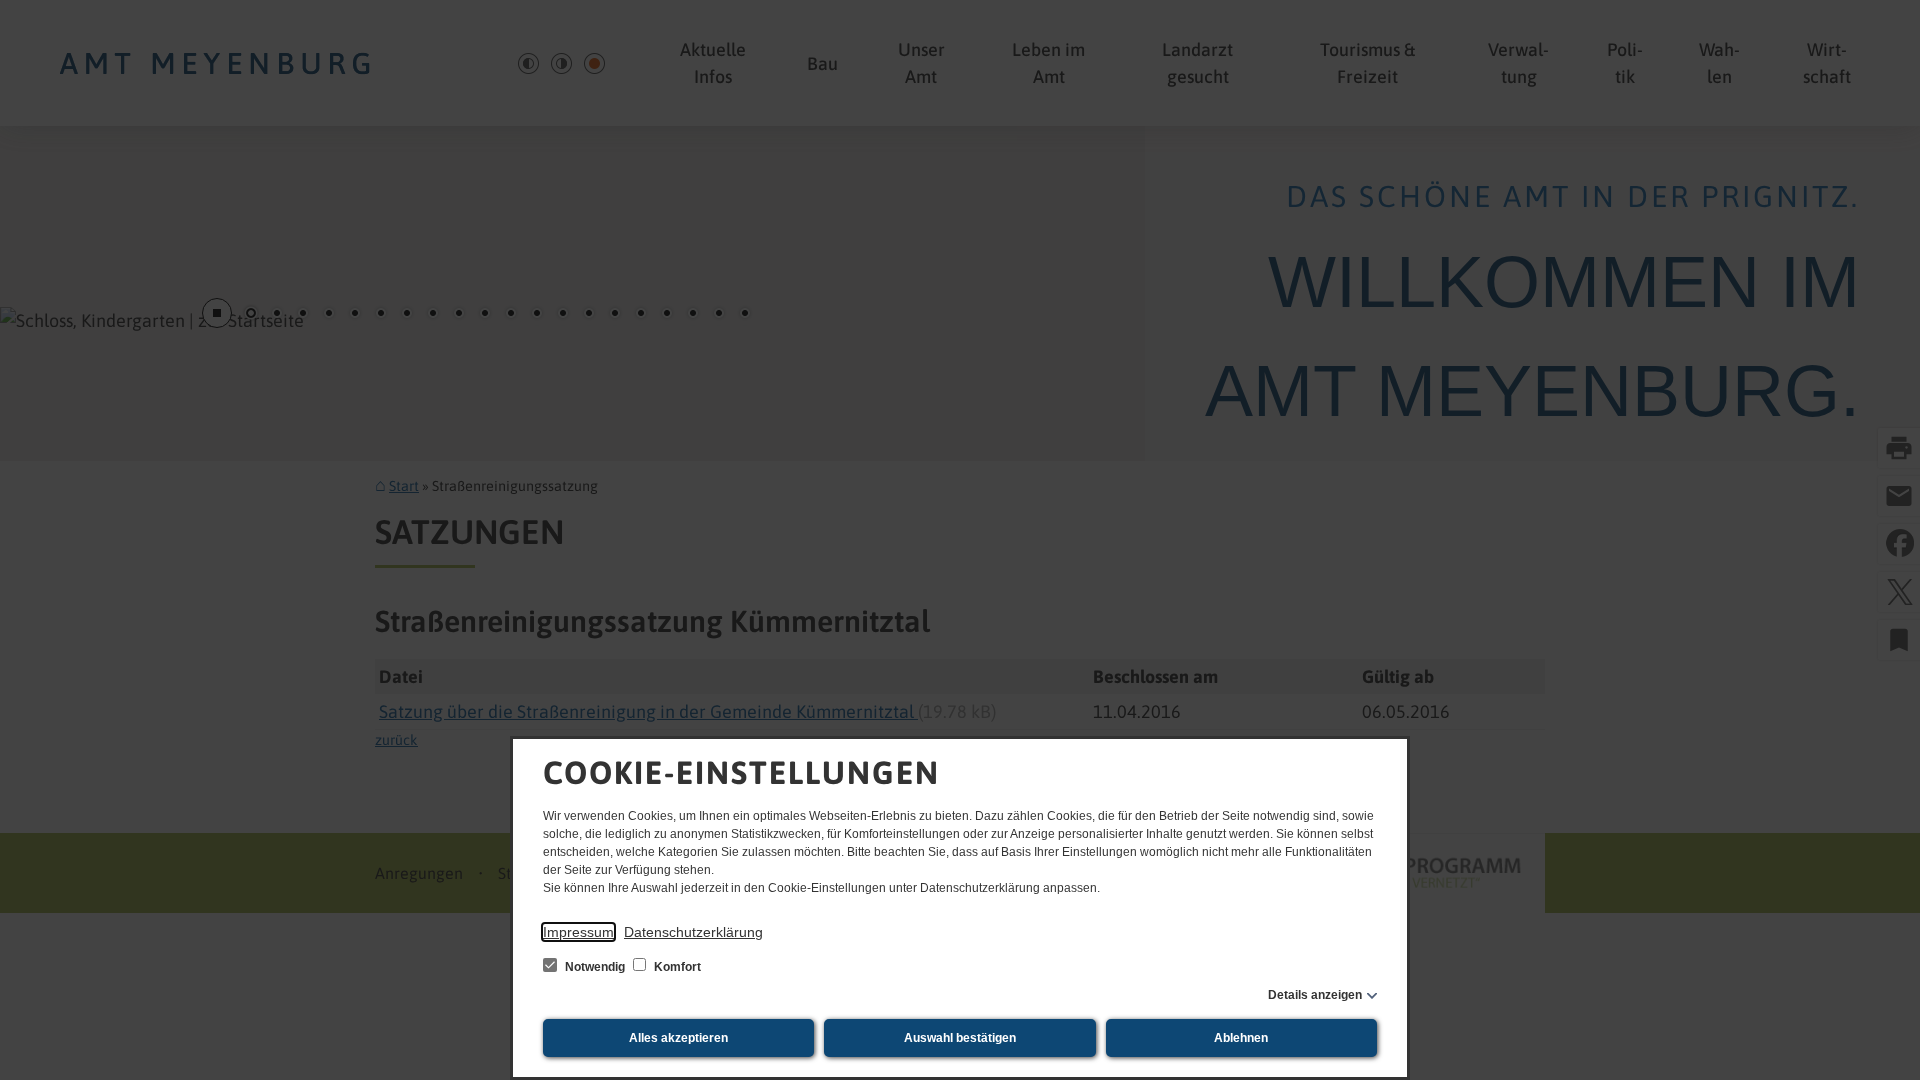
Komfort (676, 967)
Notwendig (595, 967)
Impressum (578, 932)
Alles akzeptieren (678, 1038)
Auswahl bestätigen (960, 1038)
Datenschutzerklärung (693, 932)
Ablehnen (1241, 1038)
